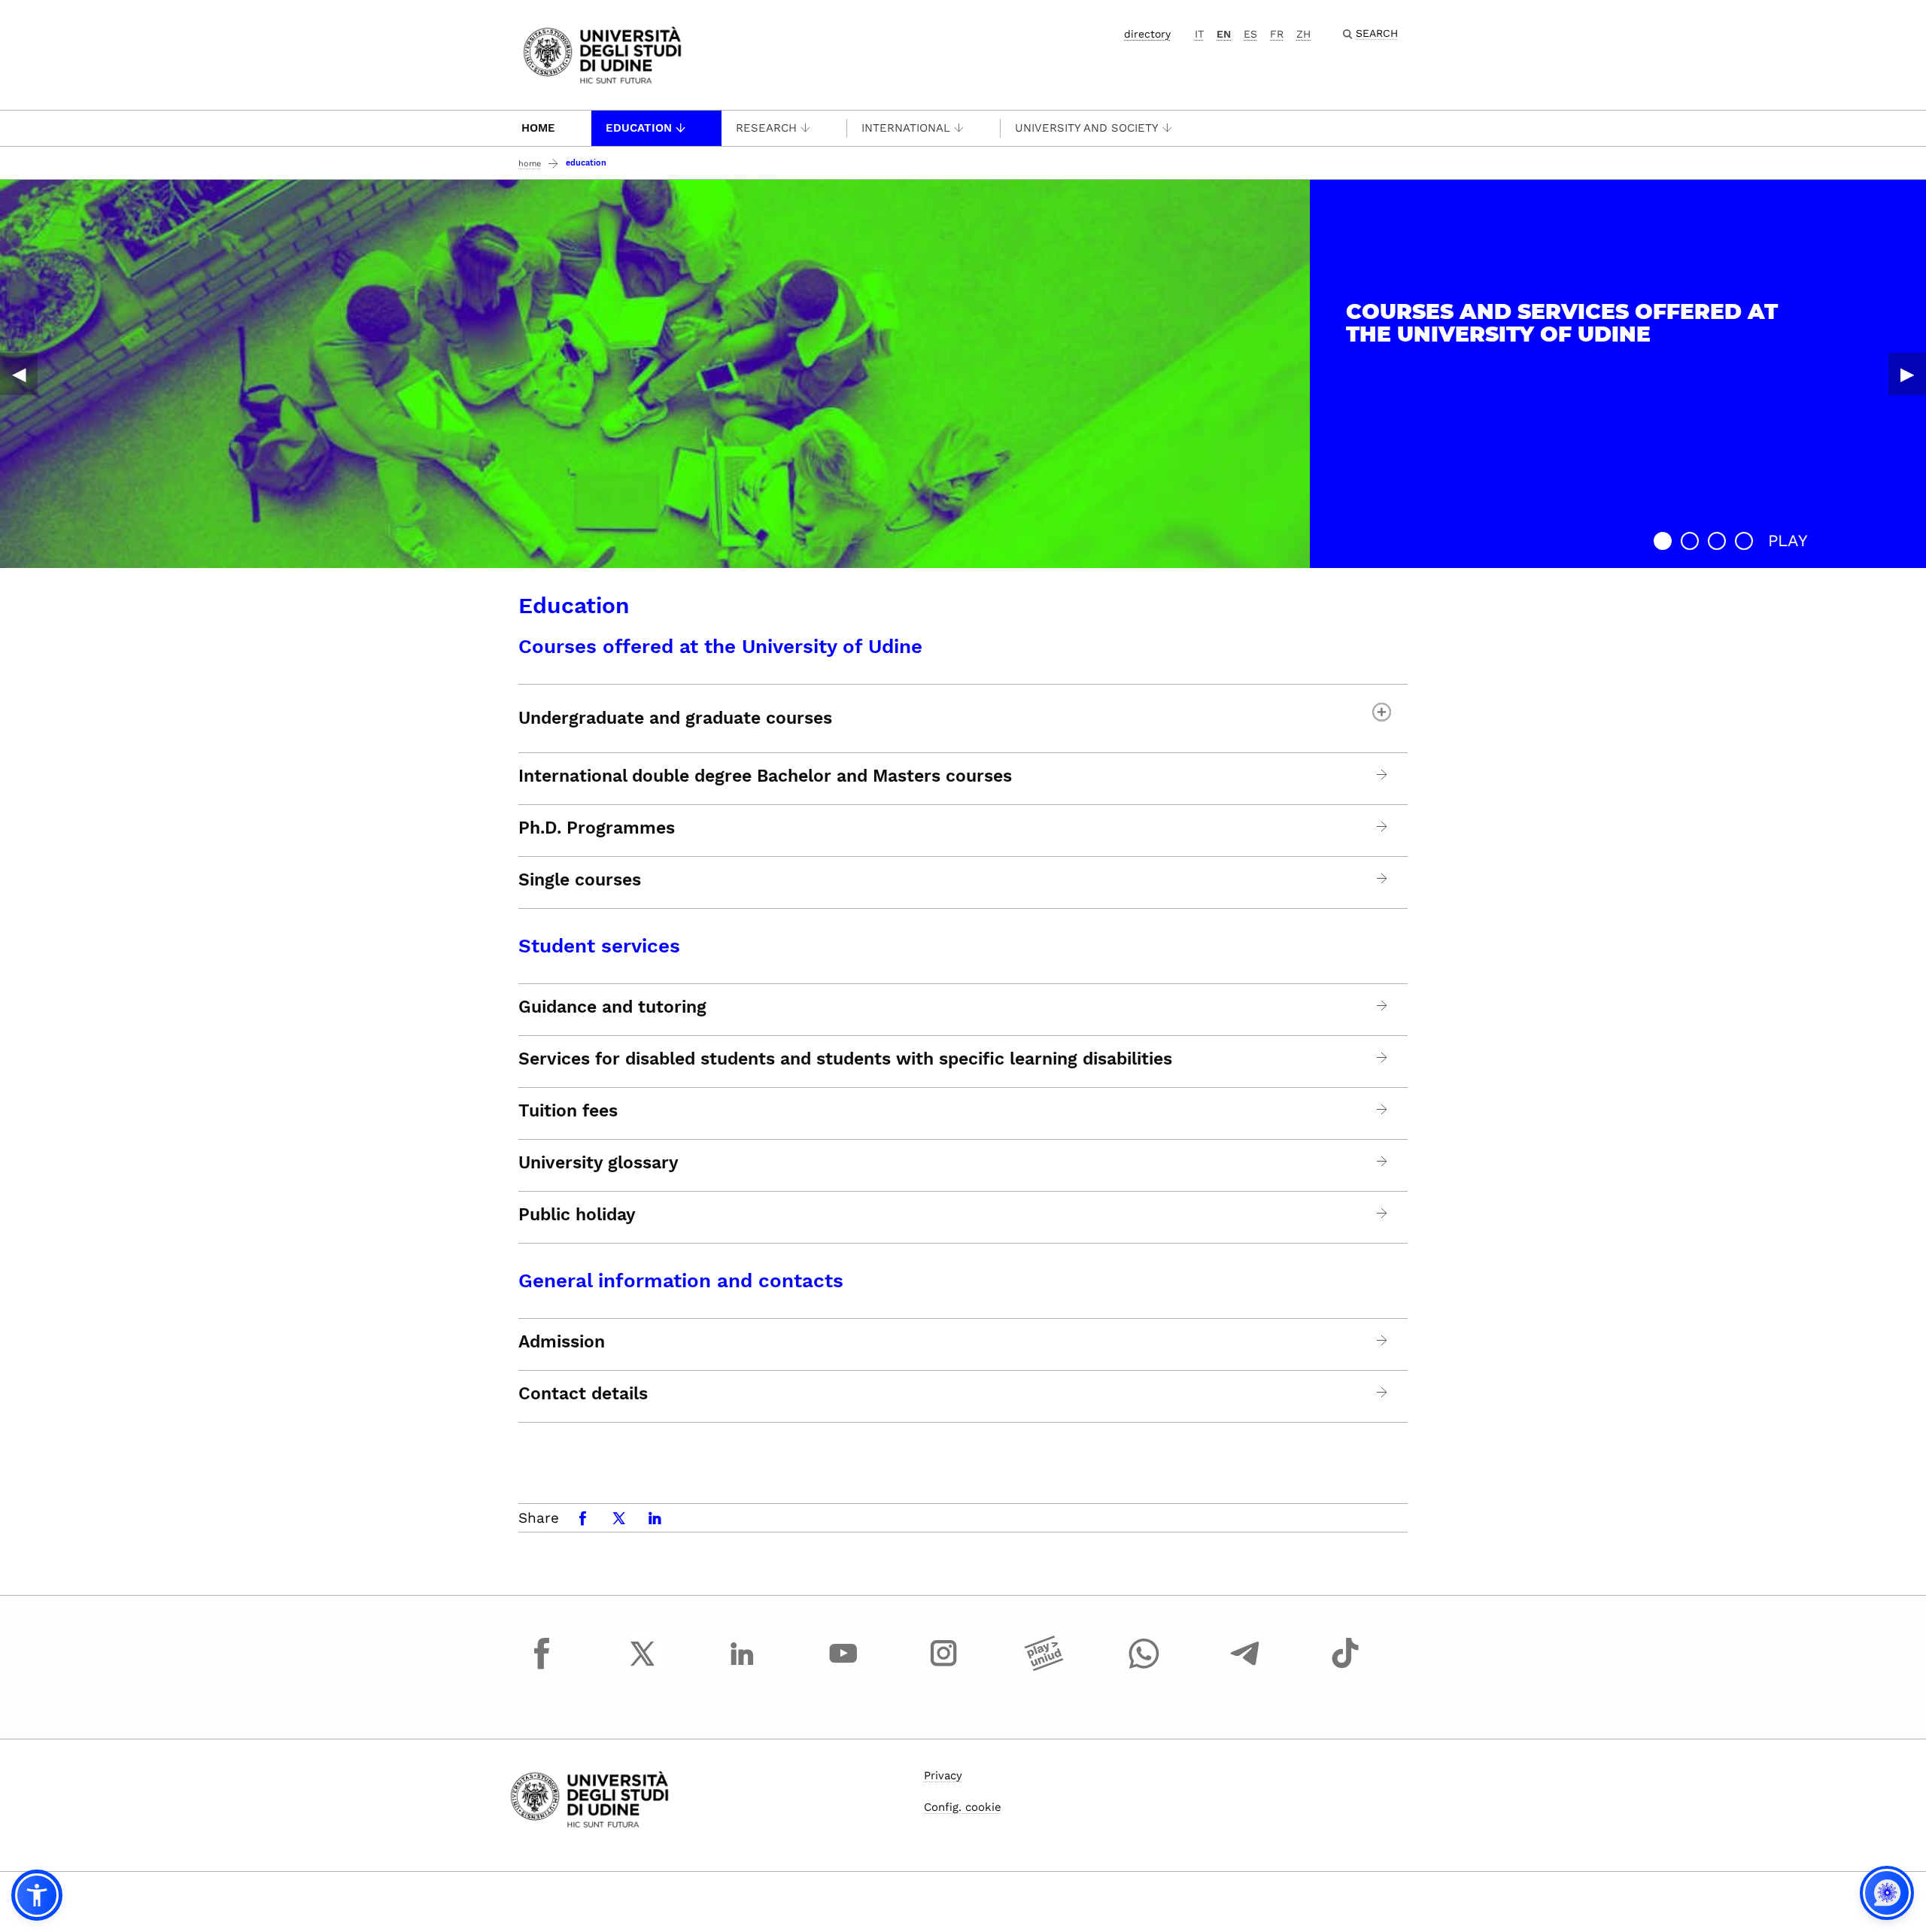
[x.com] (643, 1667)
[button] (1663, 541)
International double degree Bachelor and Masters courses (765, 776)
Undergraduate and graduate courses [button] (675, 718)
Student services (599, 946)
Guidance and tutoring (612, 1007)
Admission (562, 1342)
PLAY (1788, 541)
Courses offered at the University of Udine (720, 646)
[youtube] (843, 1667)
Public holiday (577, 1215)
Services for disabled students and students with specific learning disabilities (845, 1059)
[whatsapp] (1144, 1667)
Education (639, 128)
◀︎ (19, 374)
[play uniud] (1044, 1667)
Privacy (943, 1776)
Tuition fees (568, 1111)
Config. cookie (963, 1807)
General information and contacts (681, 1280)
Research (766, 128)
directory (1147, 34)
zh (1303, 34)
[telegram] (1245, 1667)
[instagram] (943, 1667)
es (1250, 34)
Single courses (580, 880)
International (906, 128)
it (1199, 34)
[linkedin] (743, 1667)
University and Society (1087, 128)
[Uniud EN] (602, 54)
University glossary (598, 1163)
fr (1277, 34)
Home (538, 128)
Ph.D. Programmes (597, 828)
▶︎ (1907, 374)
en (1224, 34)
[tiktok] (1345, 1667)
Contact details (583, 1394)
